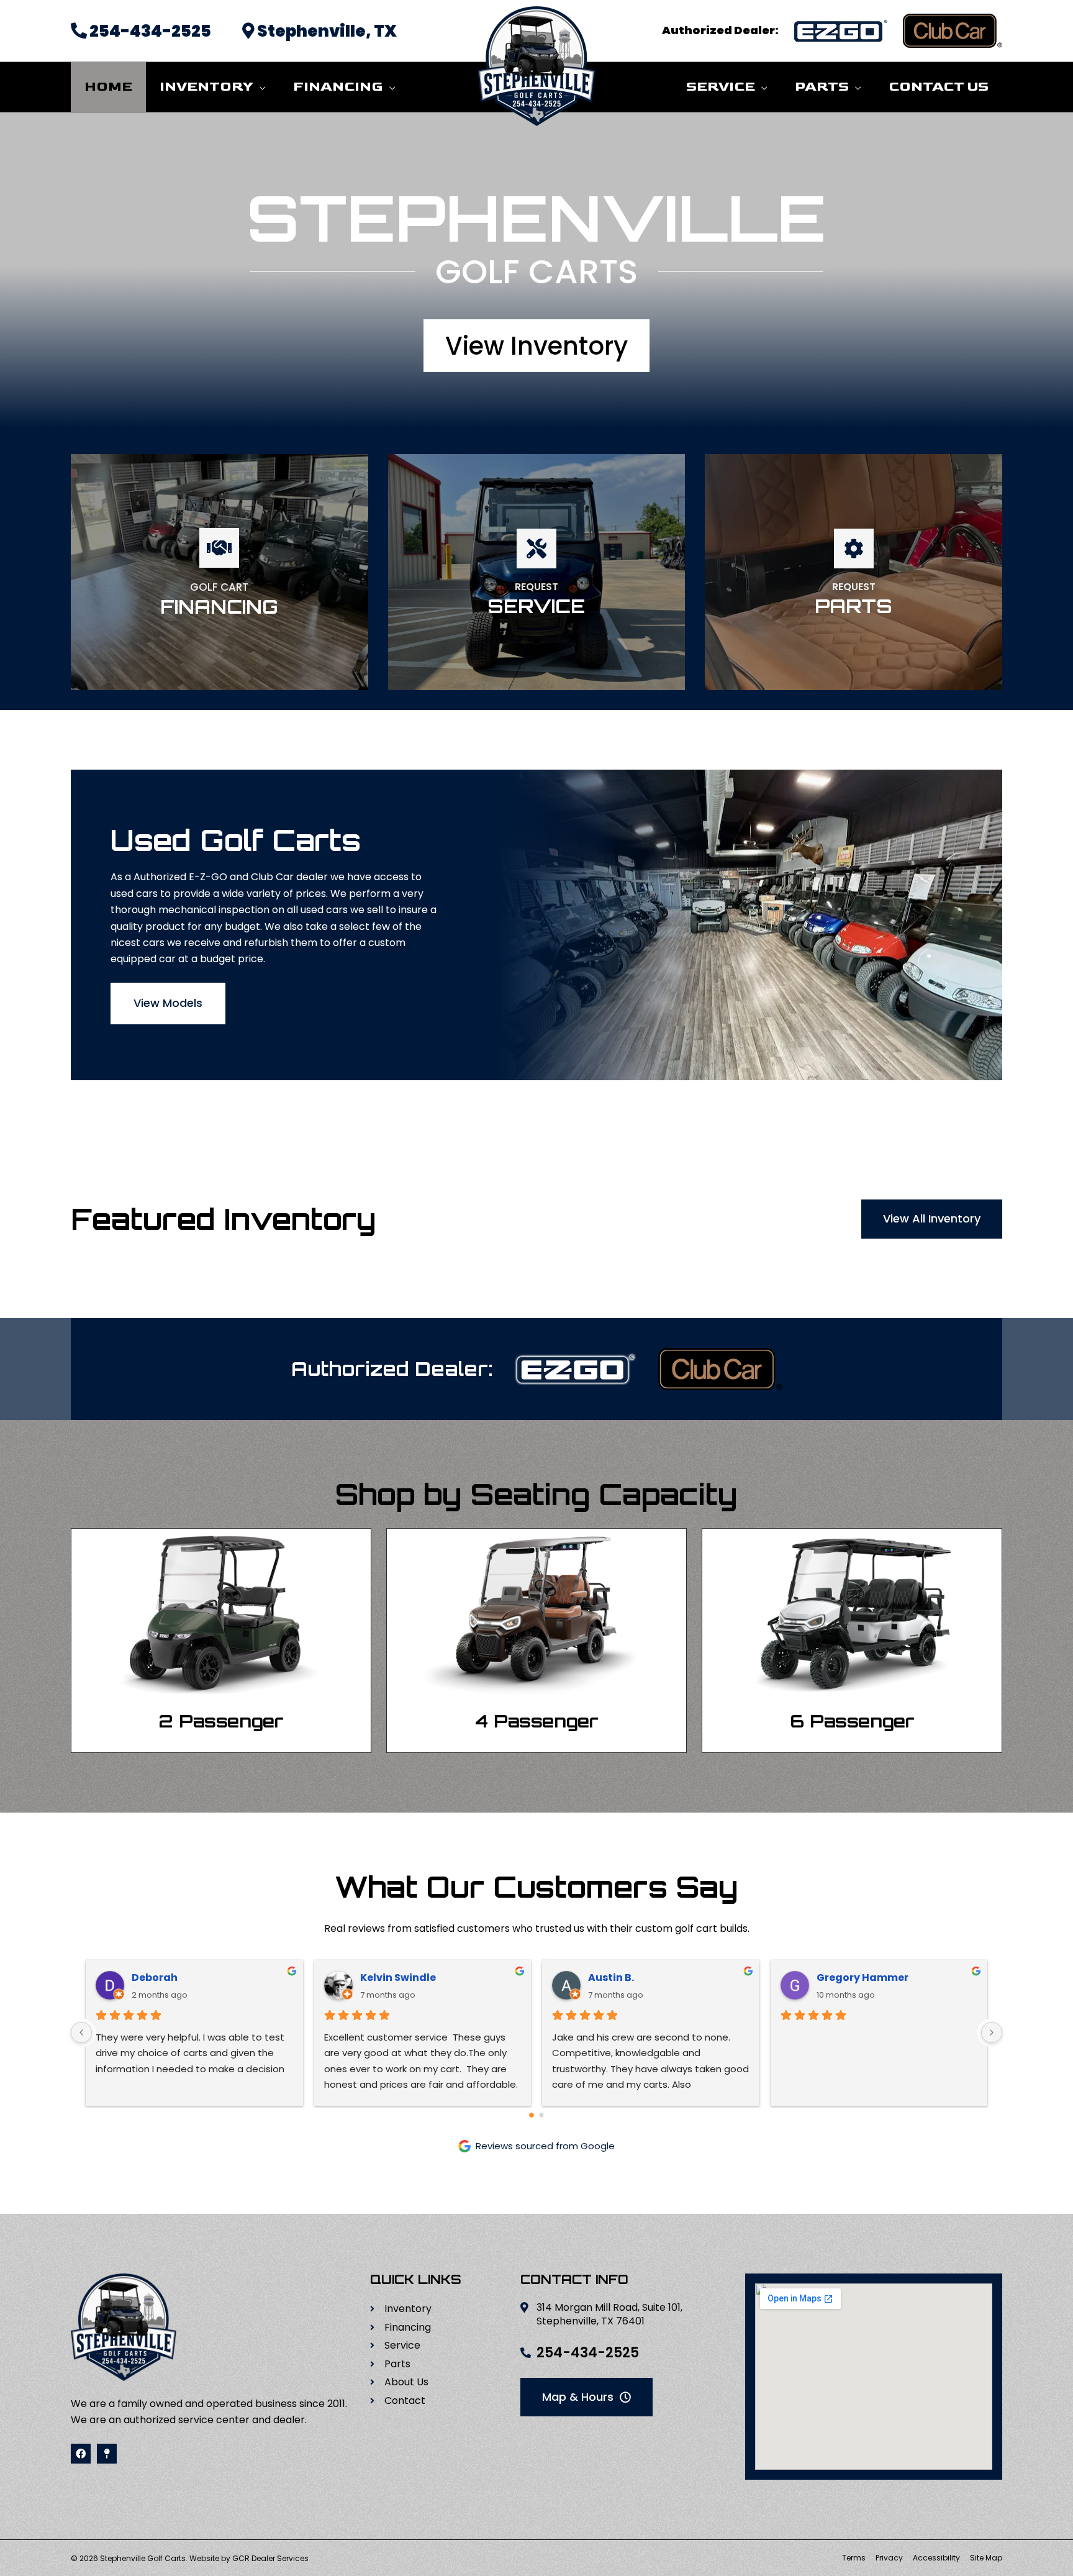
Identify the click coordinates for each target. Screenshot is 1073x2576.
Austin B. (611, 1978)
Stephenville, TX (326, 31)
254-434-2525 (149, 31)
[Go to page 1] (542, 2115)
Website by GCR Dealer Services (249, 2558)
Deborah (155, 1978)
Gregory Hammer (862, 1978)
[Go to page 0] (532, 2115)
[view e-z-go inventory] (841, 31)
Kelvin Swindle (398, 1978)
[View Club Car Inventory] (720, 1369)
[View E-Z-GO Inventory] (576, 1369)
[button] (260, 87)
